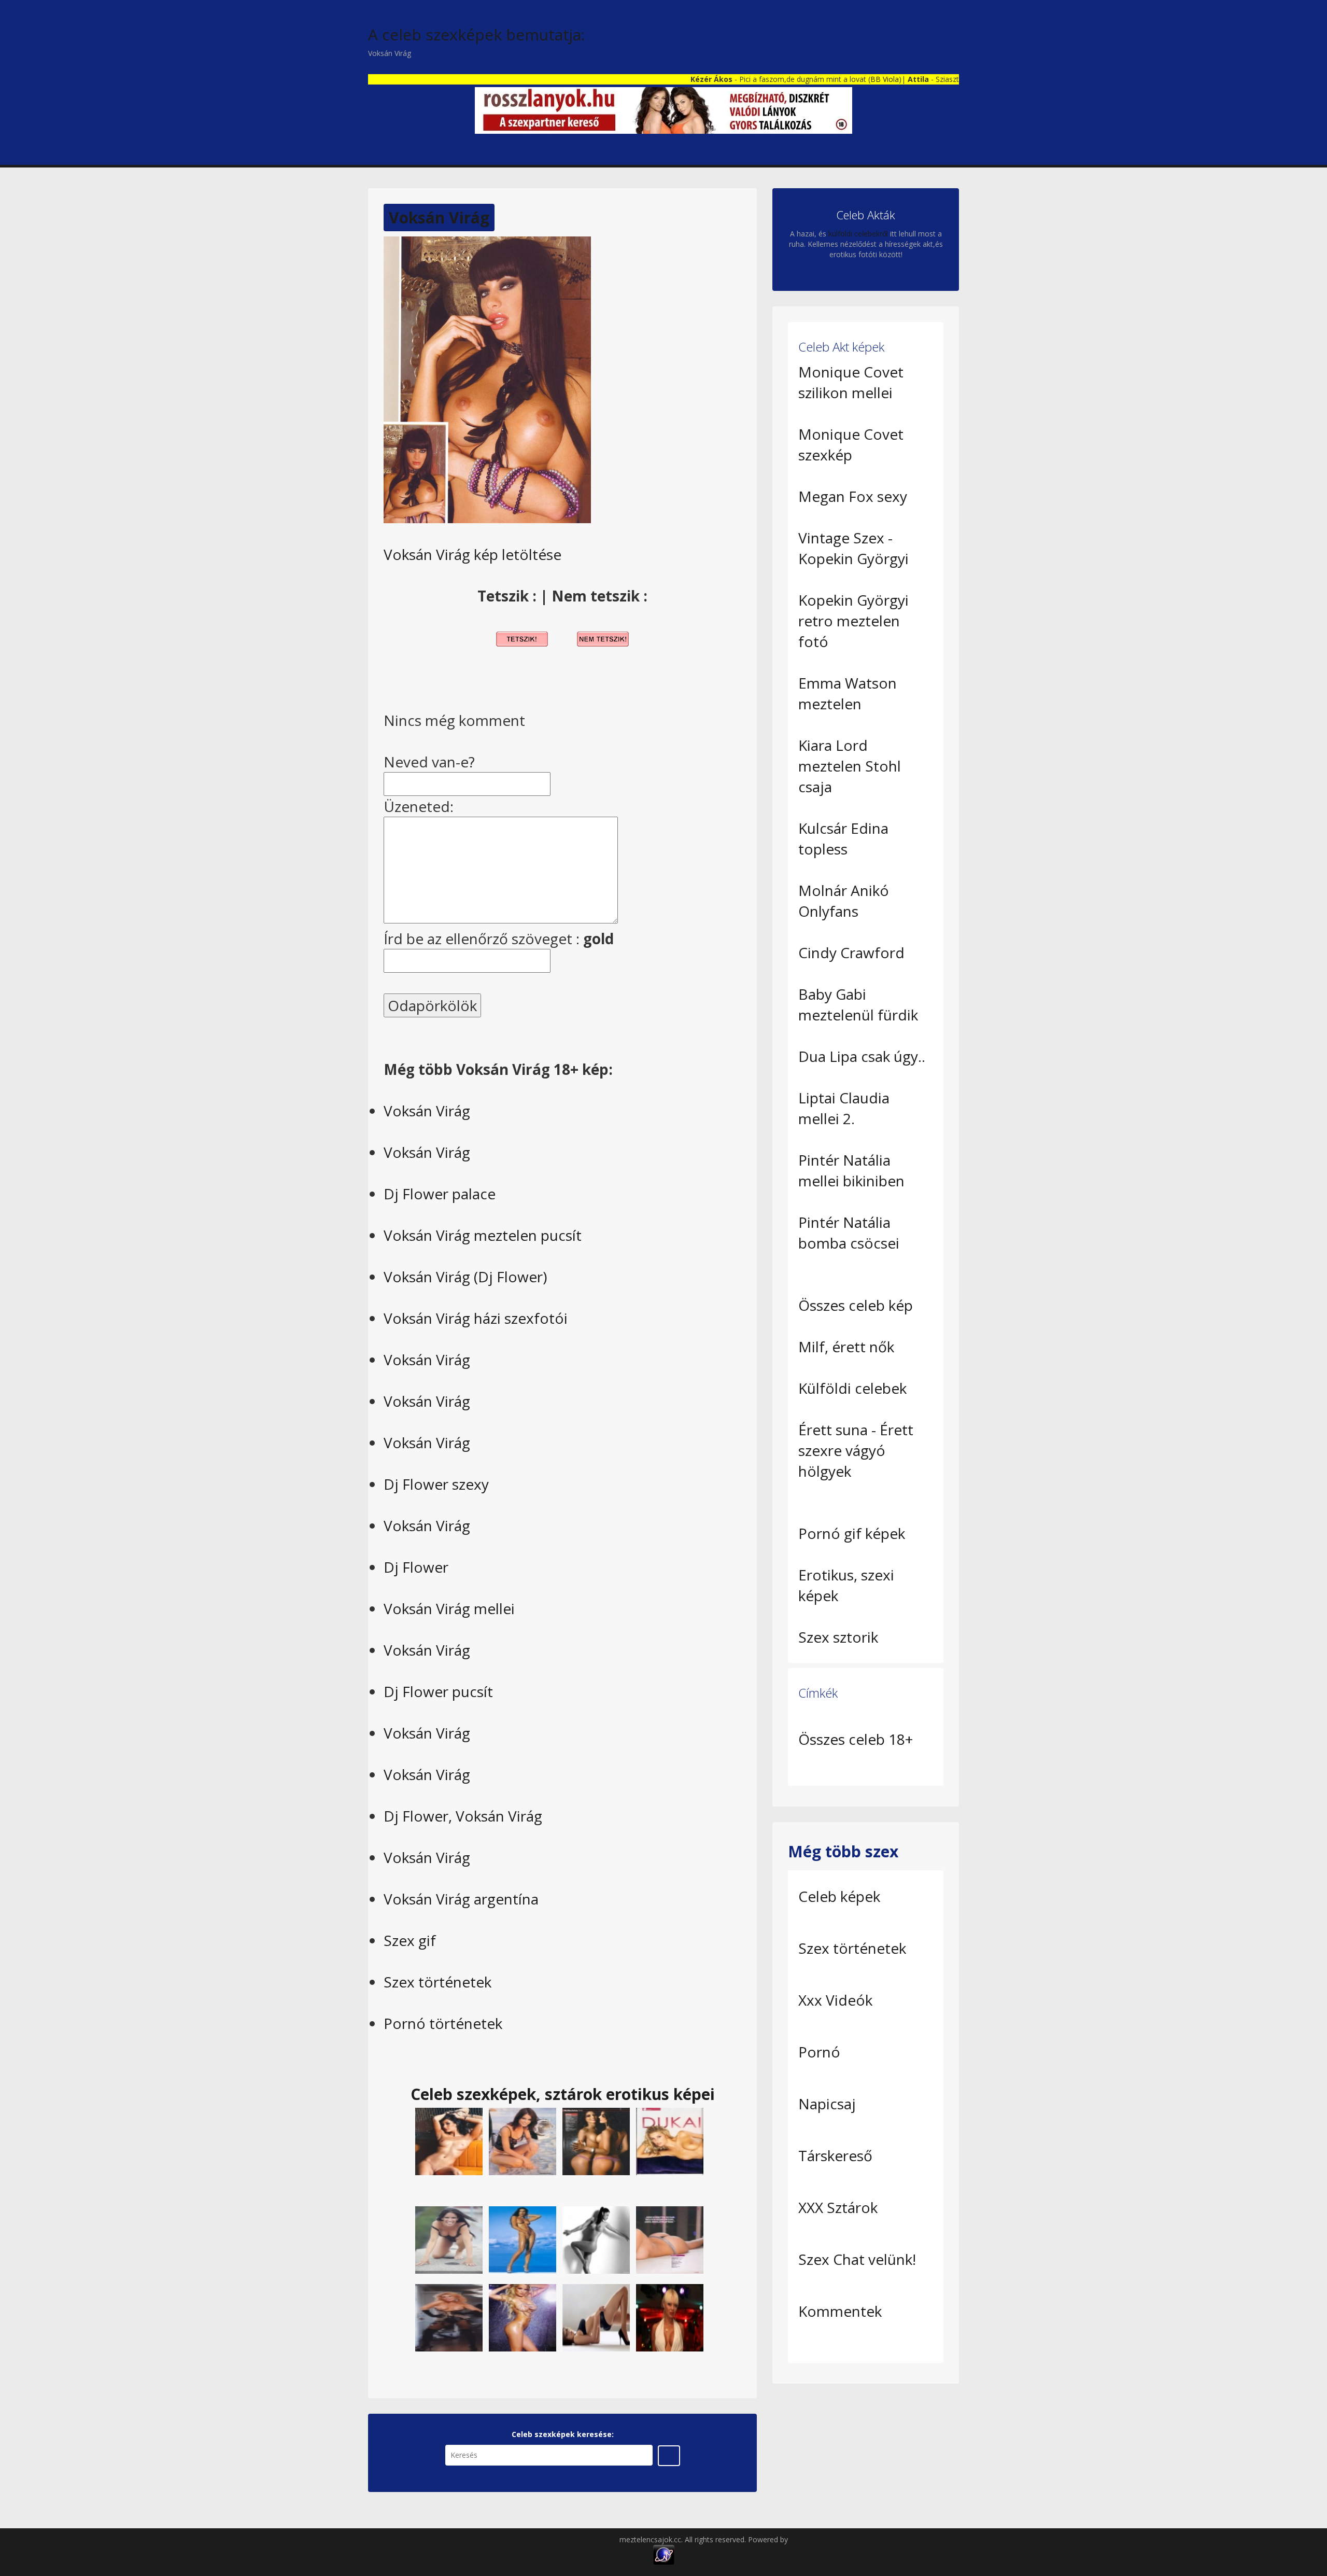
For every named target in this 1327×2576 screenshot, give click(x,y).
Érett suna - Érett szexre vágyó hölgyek (856, 1450)
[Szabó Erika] (523, 2140)
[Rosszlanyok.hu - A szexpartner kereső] (663, 110)
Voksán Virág (439, 218)
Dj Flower (416, 1567)
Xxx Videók (835, 2000)
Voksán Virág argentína (461, 1899)
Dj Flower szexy (436, 1484)
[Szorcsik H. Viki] (596, 2140)
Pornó (819, 2052)
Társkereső (835, 2155)
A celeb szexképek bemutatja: (476, 34)
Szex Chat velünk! (857, 2259)
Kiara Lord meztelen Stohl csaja (850, 766)
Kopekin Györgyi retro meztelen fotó (853, 621)
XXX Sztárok (838, 2207)
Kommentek (840, 2311)
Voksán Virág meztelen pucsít (483, 1235)
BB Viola (830, 79)
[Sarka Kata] (670, 2239)
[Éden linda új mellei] (449, 2239)
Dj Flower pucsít (438, 1691)
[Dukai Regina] (670, 2140)
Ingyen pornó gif (817, 2539)
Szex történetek (437, 1982)
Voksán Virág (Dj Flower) (465, 1277)
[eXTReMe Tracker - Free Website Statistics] (664, 2554)
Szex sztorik (838, 1637)
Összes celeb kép (856, 1305)
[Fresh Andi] (523, 2316)
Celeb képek (839, 1896)
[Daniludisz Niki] (449, 2140)
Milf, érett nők (846, 1347)
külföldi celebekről (858, 234)
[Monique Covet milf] (670, 2316)
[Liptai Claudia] (449, 2316)
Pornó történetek (443, 2023)
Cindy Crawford (851, 953)
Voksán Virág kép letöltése (472, 554)
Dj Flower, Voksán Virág (463, 1816)
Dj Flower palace (440, 1194)
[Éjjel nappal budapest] (596, 2239)
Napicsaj (827, 2104)
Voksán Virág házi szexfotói (476, 1318)
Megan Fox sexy (853, 496)
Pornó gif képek (852, 1533)
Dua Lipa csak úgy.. (862, 1056)
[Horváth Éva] (523, 2239)
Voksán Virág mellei (449, 1608)
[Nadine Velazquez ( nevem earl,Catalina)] (596, 2316)
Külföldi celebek (852, 1388)
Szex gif (410, 1940)
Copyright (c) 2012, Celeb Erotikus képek (551, 2539)
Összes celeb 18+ (856, 1739)
